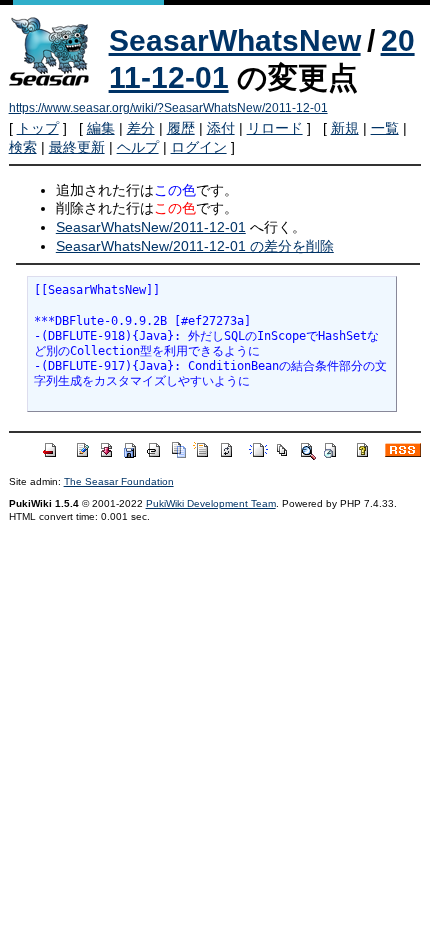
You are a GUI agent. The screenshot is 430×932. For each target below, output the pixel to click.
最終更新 (77, 147)
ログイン (199, 147)
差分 (141, 128)
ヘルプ (138, 147)
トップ (38, 128)
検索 (23, 147)
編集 (101, 128)
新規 (345, 128)
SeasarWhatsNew (235, 40)
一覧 (385, 128)
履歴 (181, 128)
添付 (221, 128)
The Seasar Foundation (119, 481)
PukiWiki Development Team (211, 503)
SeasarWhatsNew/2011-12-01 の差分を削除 (195, 246)
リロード (275, 128)
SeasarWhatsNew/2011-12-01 (151, 227)
